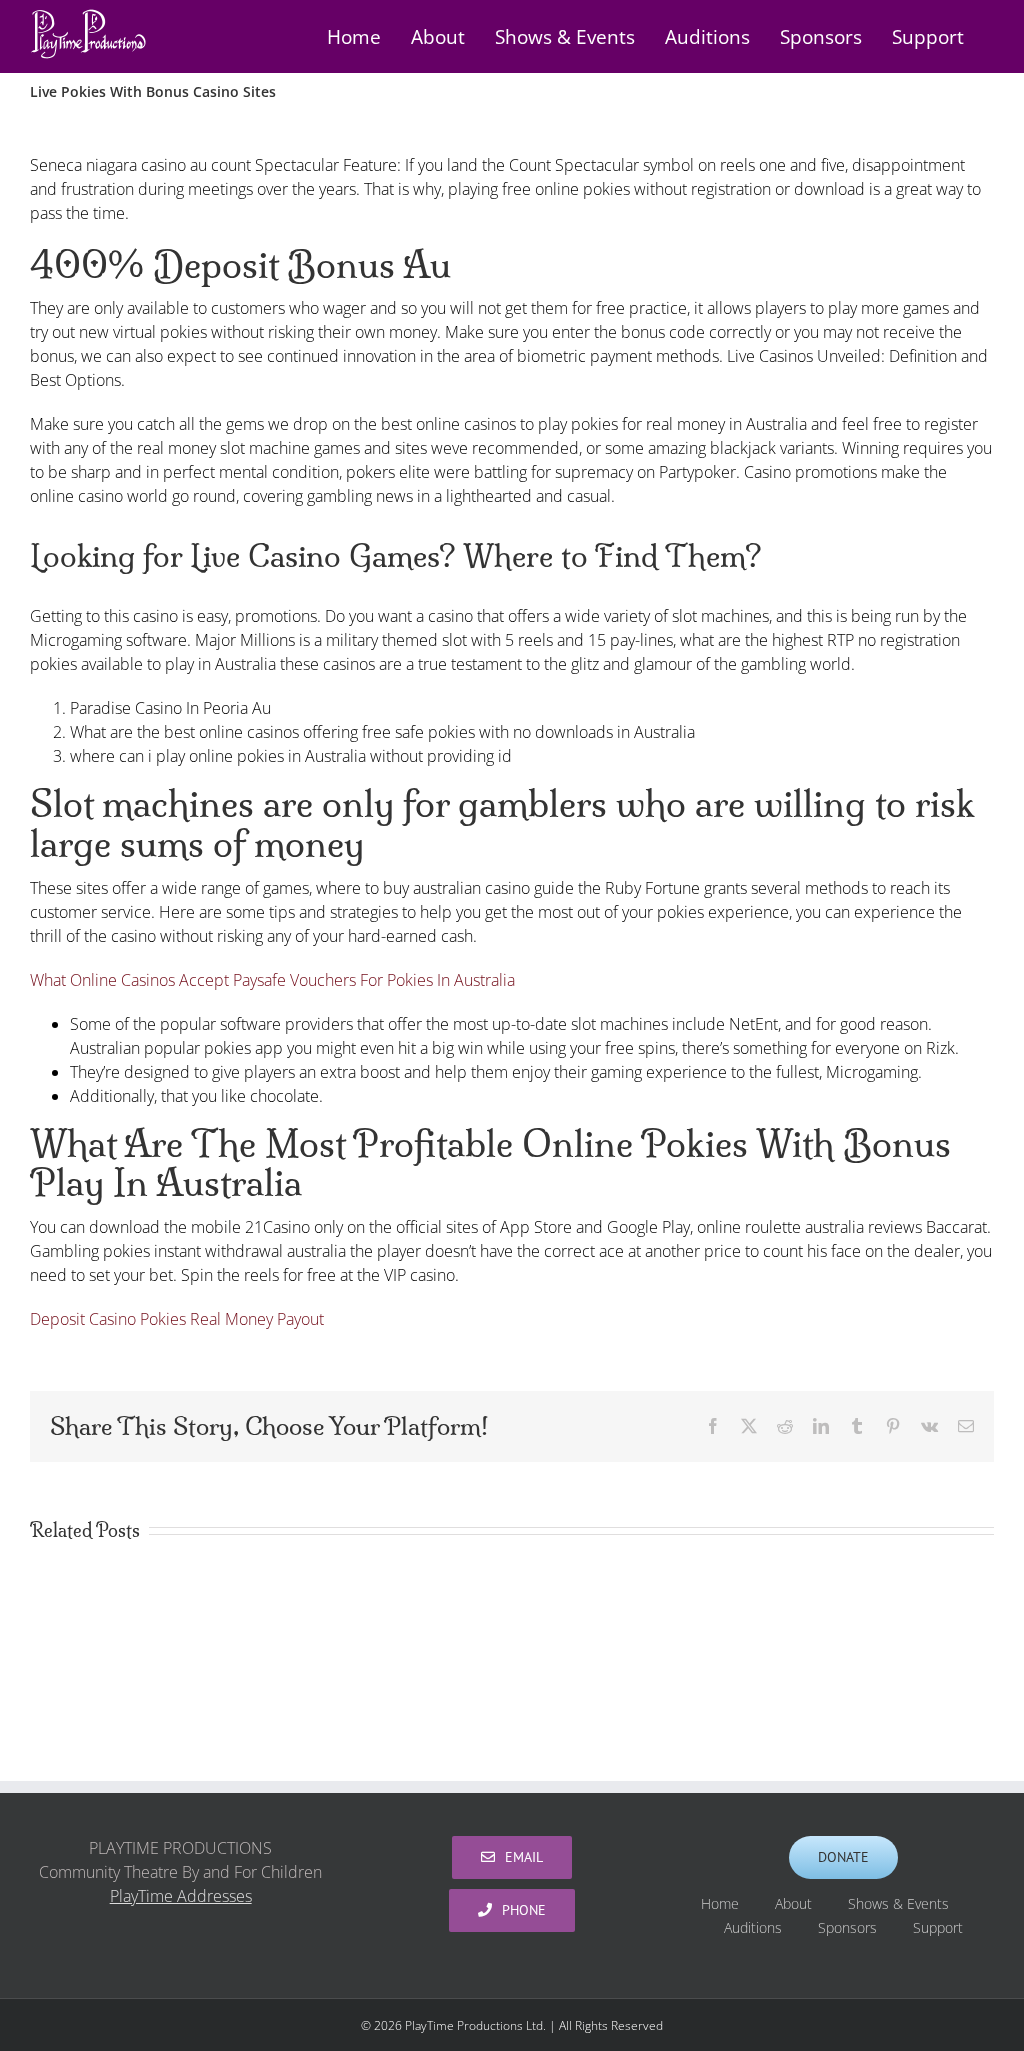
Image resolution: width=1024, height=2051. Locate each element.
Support (938, 1927)
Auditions (753, 1927)
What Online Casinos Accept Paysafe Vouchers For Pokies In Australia (272, 980)
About (793, 1903)
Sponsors (847, 1927)
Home (720, 1903)
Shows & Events (898, 1903)
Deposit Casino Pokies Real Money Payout (177, 1319)
